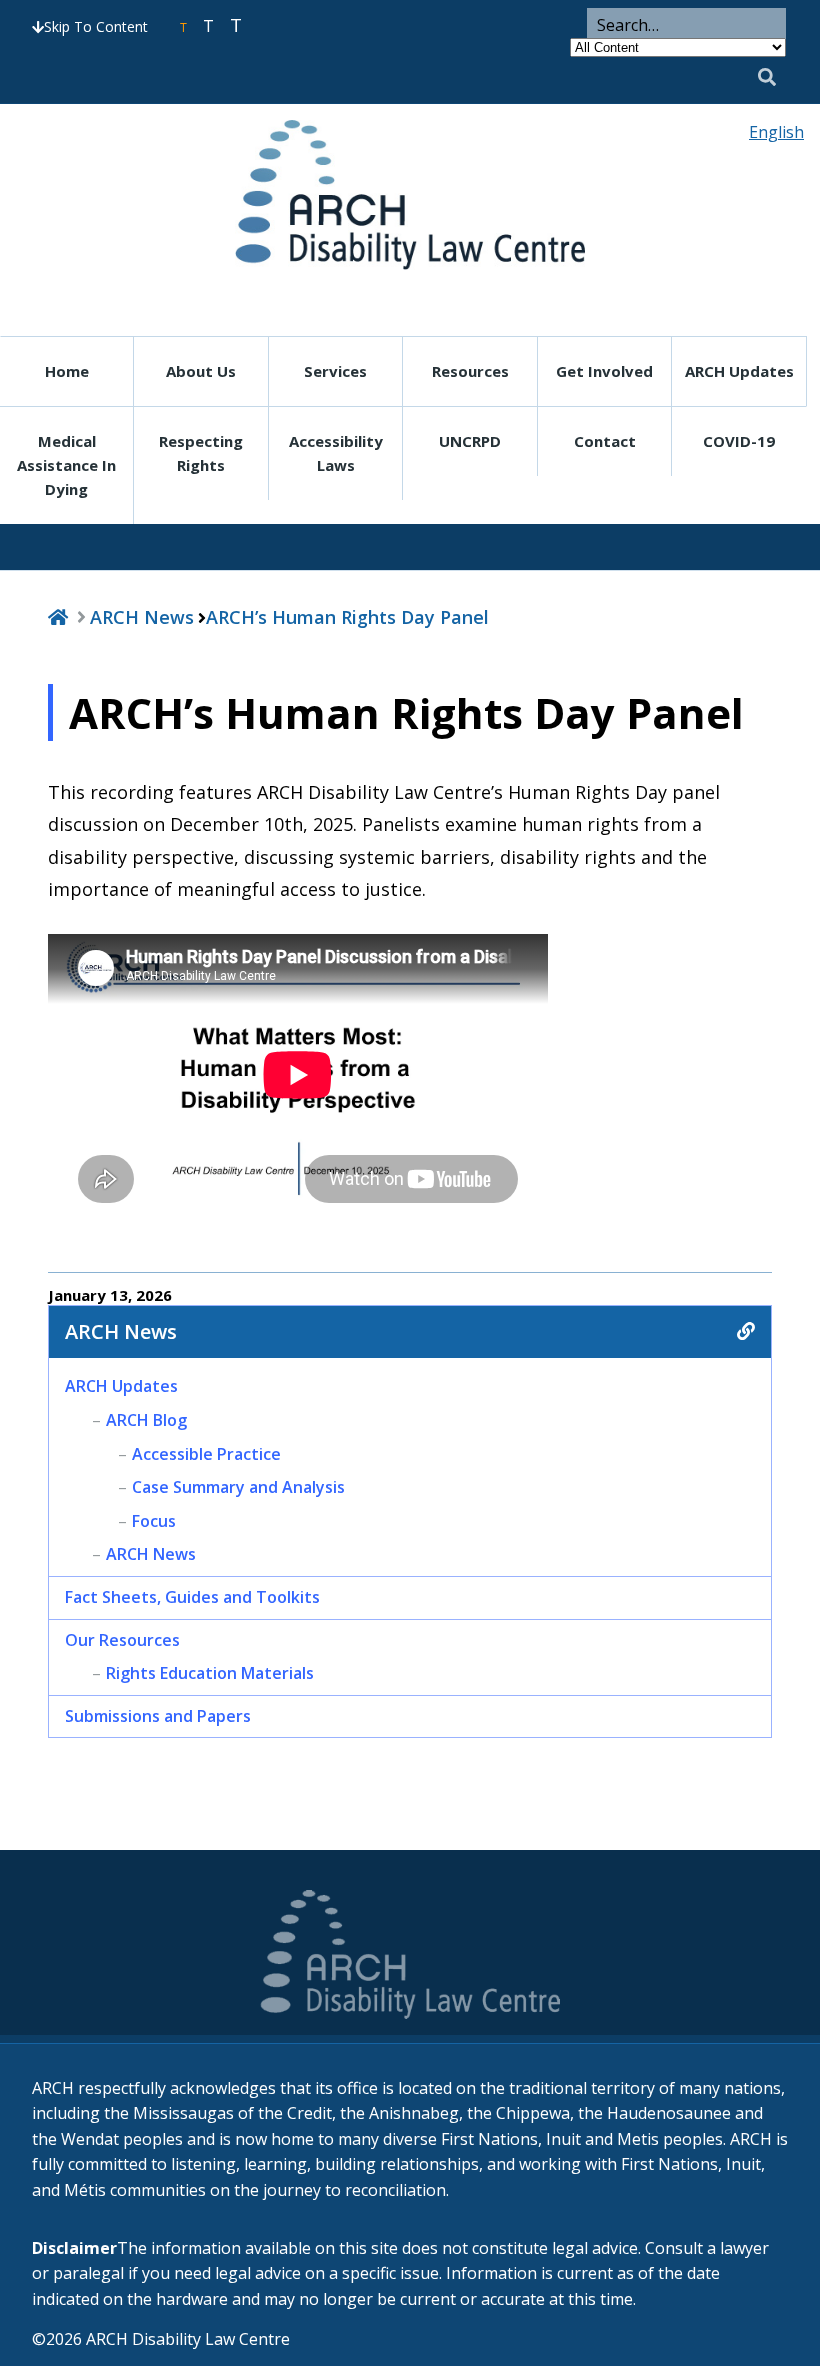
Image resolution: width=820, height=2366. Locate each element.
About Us (201, 371)
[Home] (58, 617)
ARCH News (142, 617)
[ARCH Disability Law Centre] (410, 195)
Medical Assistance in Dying (66, 465)
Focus (154, 1521)
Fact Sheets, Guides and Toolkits (192, 1597)
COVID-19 (739, 441)
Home (67, 371)
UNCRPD (470, 441)
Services (335, 371)
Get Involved (604, 371)
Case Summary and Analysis (238, 1487)
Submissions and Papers (158, 1716)
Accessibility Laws (336, 453)
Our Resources (122, 1640)
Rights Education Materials (210, 1673)
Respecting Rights (201, 453)
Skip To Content (96, 26)
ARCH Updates (739, 371)
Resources (470, 371)
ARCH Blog (146, 1420)
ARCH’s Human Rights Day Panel (347, 617)
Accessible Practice (206, 1454)
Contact (605, 441)
